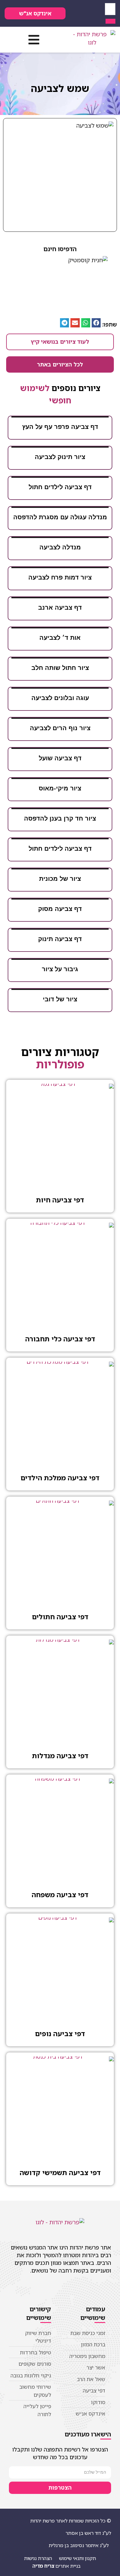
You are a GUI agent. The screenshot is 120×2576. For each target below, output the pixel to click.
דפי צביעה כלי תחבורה (60, 1339)
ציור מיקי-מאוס (60, 788)
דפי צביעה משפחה (60, 1895)
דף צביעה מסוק (60, 909)
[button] (34, 40)
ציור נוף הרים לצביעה (60, 728)
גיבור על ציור (60, 969)
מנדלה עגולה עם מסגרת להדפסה (60, 517)
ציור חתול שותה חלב (60, 668)
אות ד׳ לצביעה (60, 638)
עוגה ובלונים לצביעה (60, 698)
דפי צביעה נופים (60, 2034)
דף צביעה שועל (60, 758)
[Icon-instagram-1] (74, 14)
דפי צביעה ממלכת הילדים (60, 1478)
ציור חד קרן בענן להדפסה (60, 818)
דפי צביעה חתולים (60, 1617)
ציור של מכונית (60, 879)
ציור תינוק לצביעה (60, 457)
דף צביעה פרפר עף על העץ (60, 427)
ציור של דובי (60, 999)
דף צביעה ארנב (60, 607)
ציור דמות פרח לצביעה (60, 577)
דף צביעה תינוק (60, 939)
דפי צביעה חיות (60, 1200)
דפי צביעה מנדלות (60, 1756)
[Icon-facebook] (92, 14)
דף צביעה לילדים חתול (60, 487)
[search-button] (110, 21)
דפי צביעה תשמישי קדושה (60, 2172)
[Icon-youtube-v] (83, 14)
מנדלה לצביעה (60, 547)
